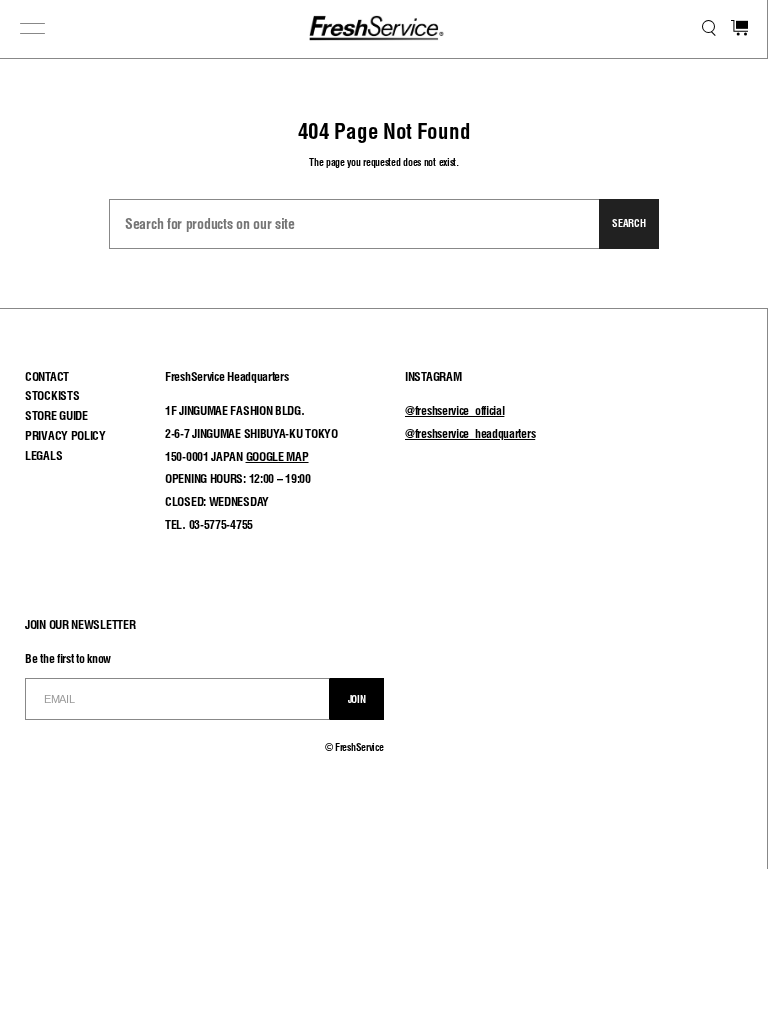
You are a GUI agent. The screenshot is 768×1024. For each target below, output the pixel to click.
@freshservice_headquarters (470, 433)
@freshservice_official (454, 410)
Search (628, 223)
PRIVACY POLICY (65, 435)
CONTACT (47, 376)
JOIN (357, 699)
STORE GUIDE (56, 415)
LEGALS (43, 455)
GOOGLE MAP (277, 456)
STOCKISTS (52, 395)
